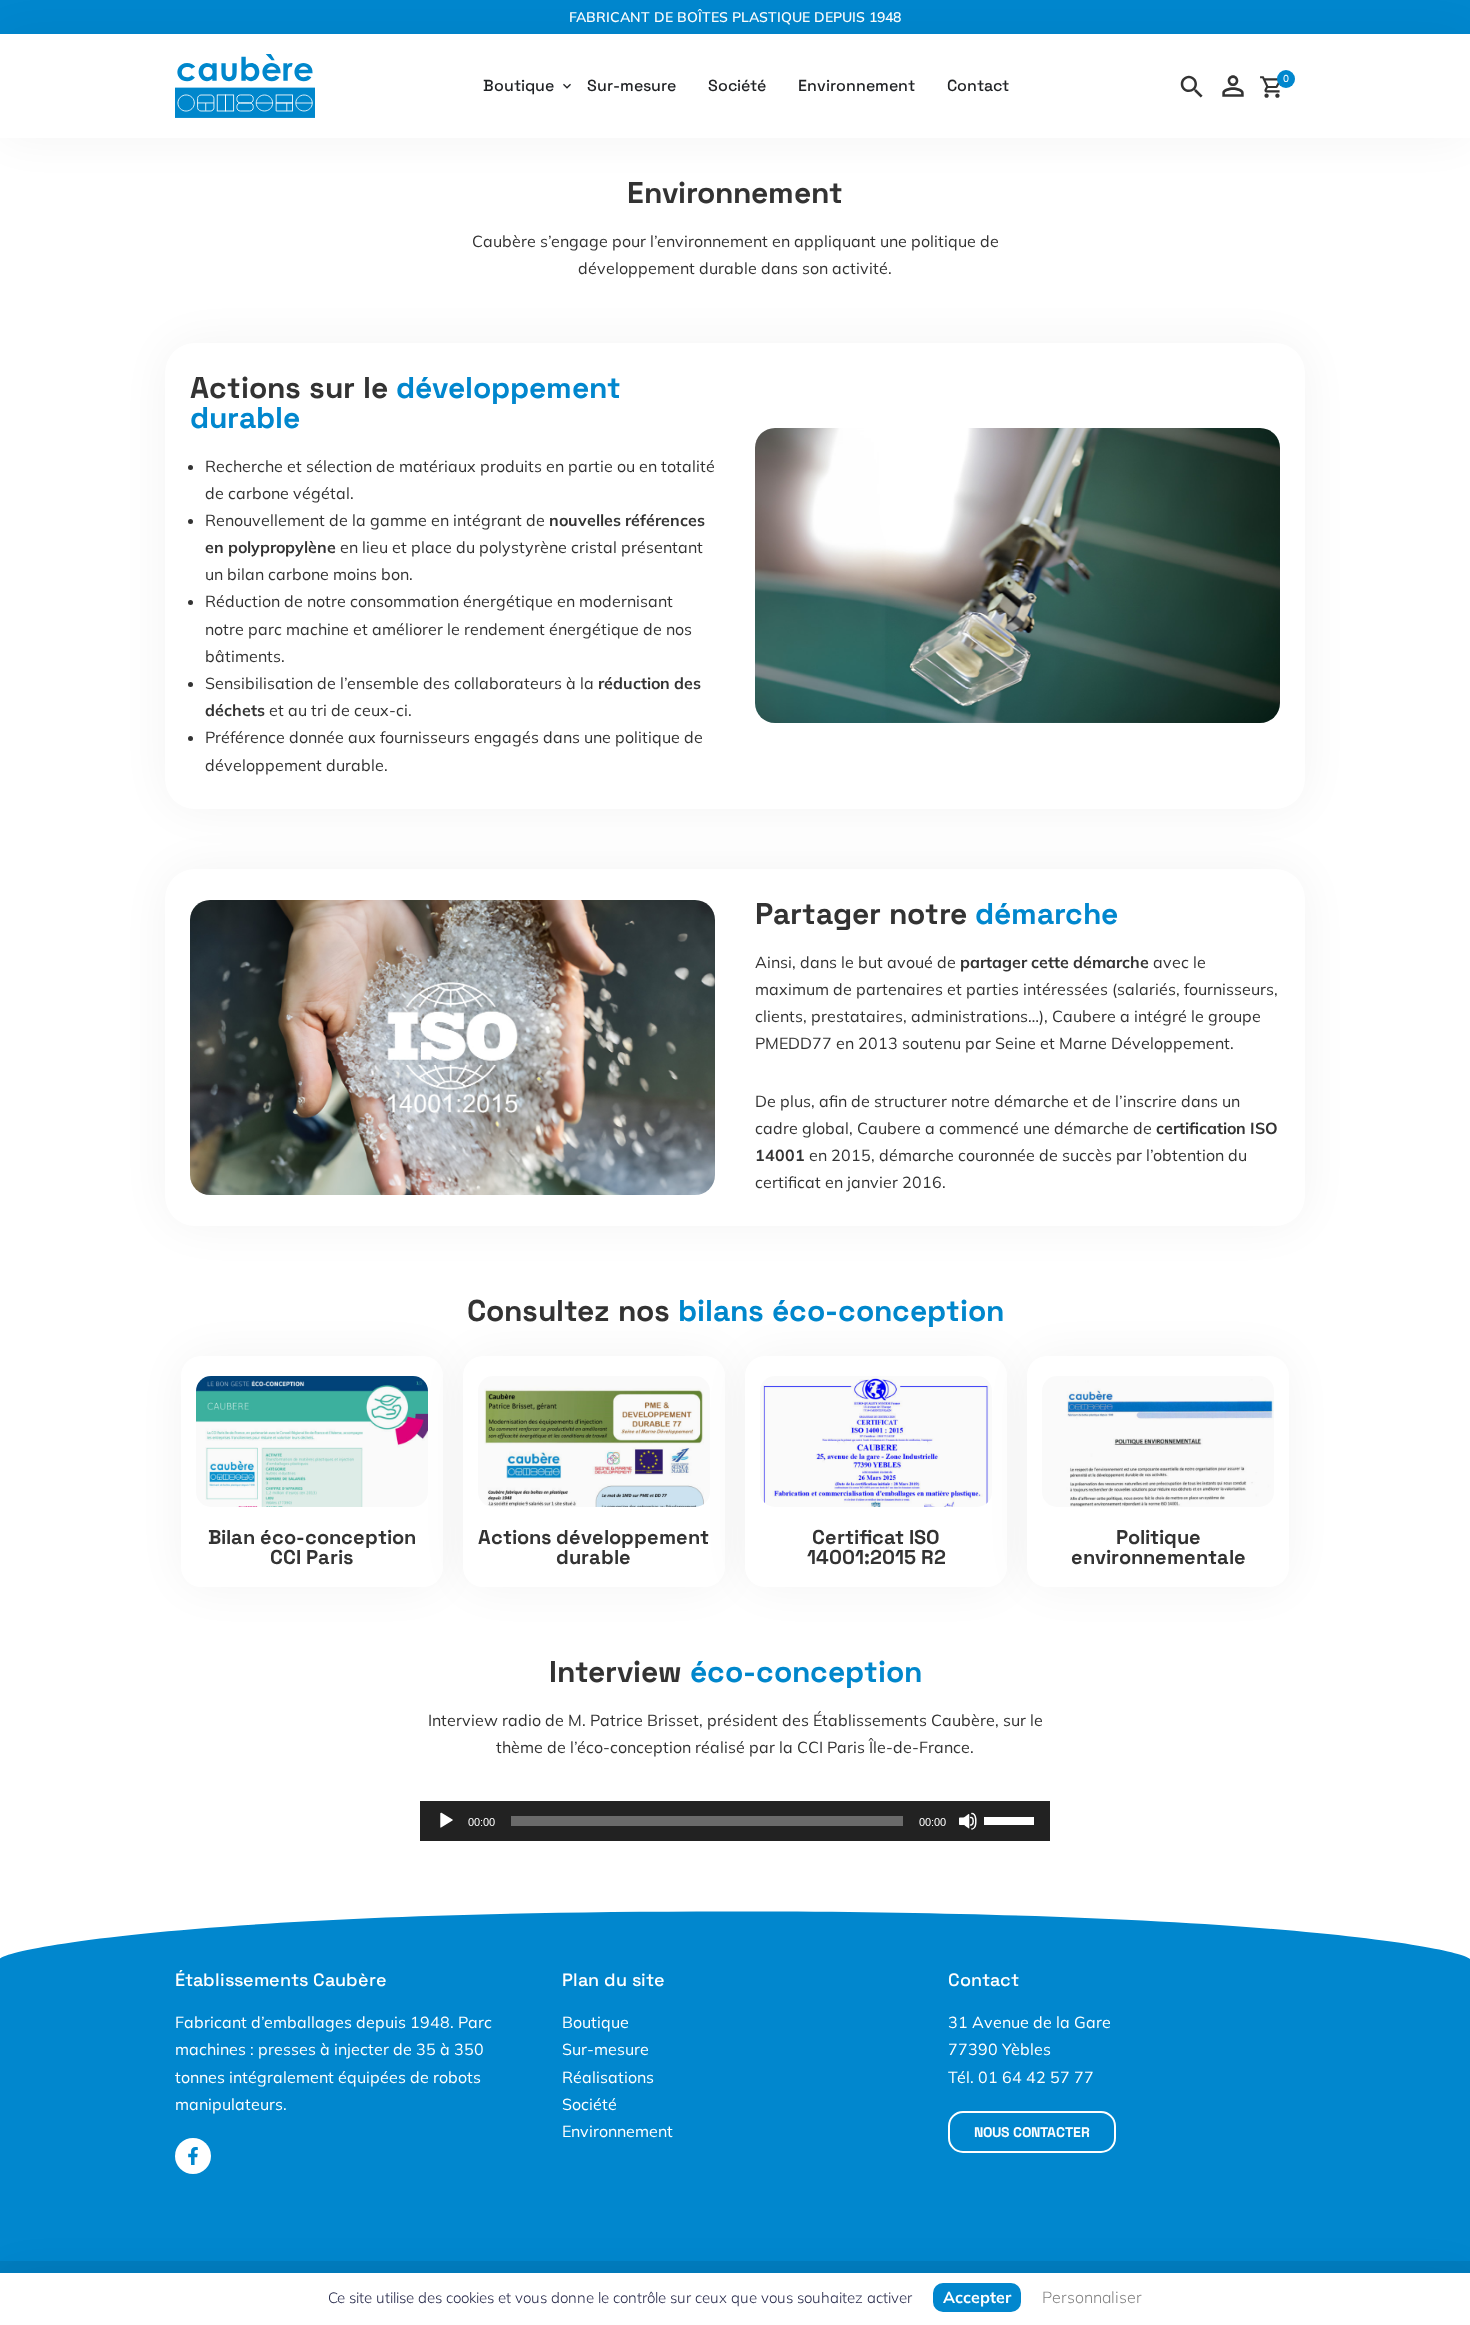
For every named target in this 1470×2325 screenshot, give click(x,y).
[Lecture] (446, 1821)
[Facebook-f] (193, 2156)
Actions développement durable (593, 1547)
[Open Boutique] (567, 86)
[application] (735, 1821)
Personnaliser (1092, 2297)
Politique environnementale (1158, 1547)
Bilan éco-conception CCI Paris (312, 1547)
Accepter (977, 2297)
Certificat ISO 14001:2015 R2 (876, 1547)
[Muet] (968, 1821)
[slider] (1012, 1819)
